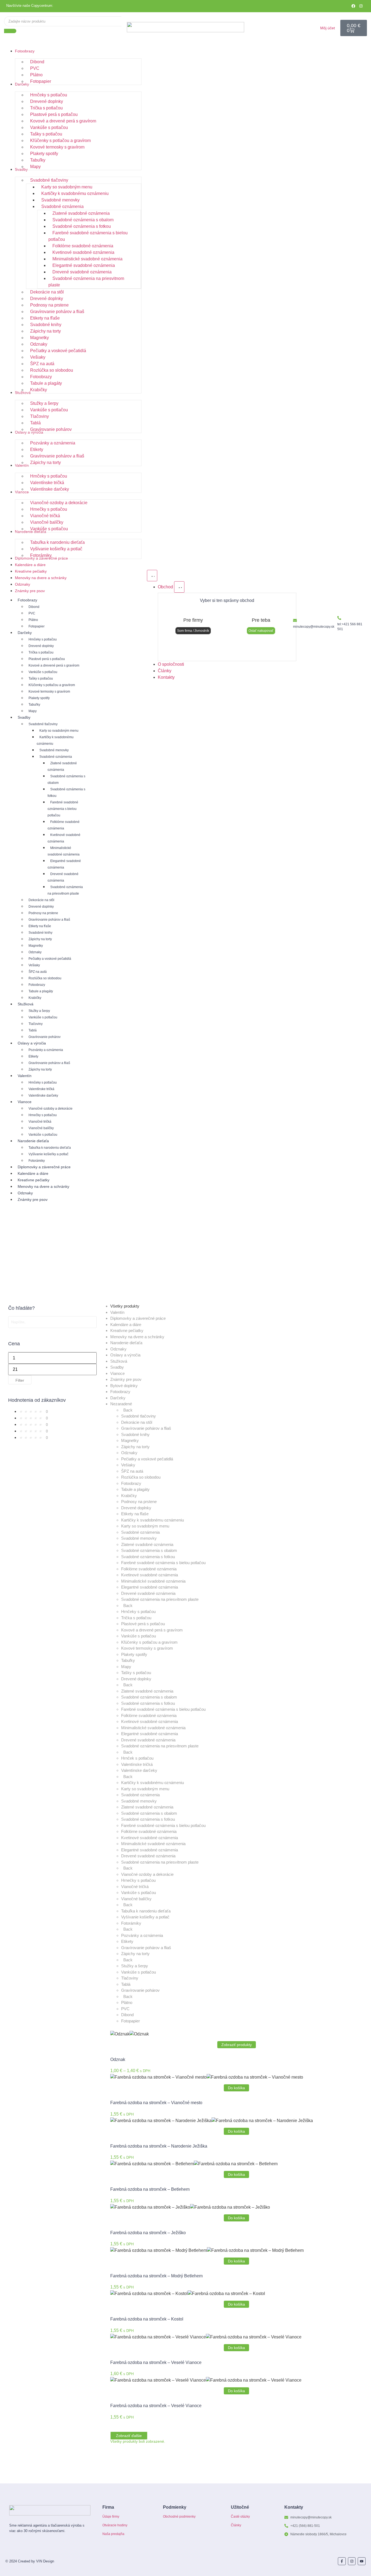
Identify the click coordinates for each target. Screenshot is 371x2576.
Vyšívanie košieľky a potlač (48, 1154)
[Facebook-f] (342, 2561)
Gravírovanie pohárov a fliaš (49, 920)
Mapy (33, 711)
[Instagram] (361, 6)
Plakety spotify (39, 698)
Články (236, 2525)
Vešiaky (34, 965)
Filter (20, 1380)
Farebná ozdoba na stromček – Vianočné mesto (156, 2103)
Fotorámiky (37, 1161)
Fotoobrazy (27, 600)
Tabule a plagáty (41, 991)
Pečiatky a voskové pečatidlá (50, 959)
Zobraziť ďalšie (129, 2436)
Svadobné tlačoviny (43, 724)
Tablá (33, 1030)
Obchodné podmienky (179, 2517)
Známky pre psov (33, 1199)
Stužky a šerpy (39, 1011)
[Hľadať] (10, 31)
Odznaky (35, 952)
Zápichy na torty (40, 939)
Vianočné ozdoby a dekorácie (51, 1109)
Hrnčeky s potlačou (43, 639)
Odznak (118, 2059)
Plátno (33, 620)
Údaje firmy (111, 2517)
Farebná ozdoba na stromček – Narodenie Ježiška (159, 2146)
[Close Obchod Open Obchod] (179, 587)
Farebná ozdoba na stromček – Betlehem (150, 2189)
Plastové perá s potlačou (47, 659)
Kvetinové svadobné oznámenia (64, 838)
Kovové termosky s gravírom (49, 692)
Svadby (24, 717)
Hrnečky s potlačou (43, 1115)
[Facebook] (353, 6)
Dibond (34, 607)
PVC (32, 613)
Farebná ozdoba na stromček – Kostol (147, 2319)
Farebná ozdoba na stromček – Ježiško (148, 2233)
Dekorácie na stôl (41, 900)
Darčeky (25, 633)
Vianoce (25, 1102)
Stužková (26, 1004)
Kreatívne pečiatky (34, 1180)
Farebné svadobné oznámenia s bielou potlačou (63, 809)
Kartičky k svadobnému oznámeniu (55, 740)
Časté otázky (240, 2517)
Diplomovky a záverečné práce (44, 1167)
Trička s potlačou (41, 652)
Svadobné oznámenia (56, 757)
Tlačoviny (36, 1024)
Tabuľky (34, 705)
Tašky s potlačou (41, 678)
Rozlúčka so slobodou (45, 978)
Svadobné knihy (40, 933)
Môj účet (328, 28)
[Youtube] (362, 2561)
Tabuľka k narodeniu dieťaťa (50, 1148)
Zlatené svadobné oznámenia (62, 766)
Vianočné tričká (40, 1122)
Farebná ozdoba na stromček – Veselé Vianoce (156, 2362)
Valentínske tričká (41, 1089)
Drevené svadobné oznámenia (63, 877)
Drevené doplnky (41, 646)
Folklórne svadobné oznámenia (64, 825)
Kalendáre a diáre (33, 1173)
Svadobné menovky (54, 750)
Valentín (25, 1076)
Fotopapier (37, 626)
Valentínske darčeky (43, 1096)
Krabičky (35, 998)
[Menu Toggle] (152, 576)
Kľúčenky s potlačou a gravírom (52, 685)
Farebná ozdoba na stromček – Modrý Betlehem (156, 2276)
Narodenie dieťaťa (33, 1141)
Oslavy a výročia (32, 1043)
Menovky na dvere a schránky (43, 1186)
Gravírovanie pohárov (45, 1037)
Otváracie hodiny (115, 2525)
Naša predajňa (113, 2534)
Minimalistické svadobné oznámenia (64, 851)
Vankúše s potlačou (43, 672)
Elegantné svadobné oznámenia (64, 864)
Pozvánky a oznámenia (46, 1050)
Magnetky (36, 946)
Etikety (33, 1056)
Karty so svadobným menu (59, 731)
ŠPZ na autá (38, 972)
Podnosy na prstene (43, 913)
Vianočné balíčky (41, 1128)
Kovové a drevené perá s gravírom (54, 665)
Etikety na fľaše (40, 926)
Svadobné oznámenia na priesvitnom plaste (65, 890)
